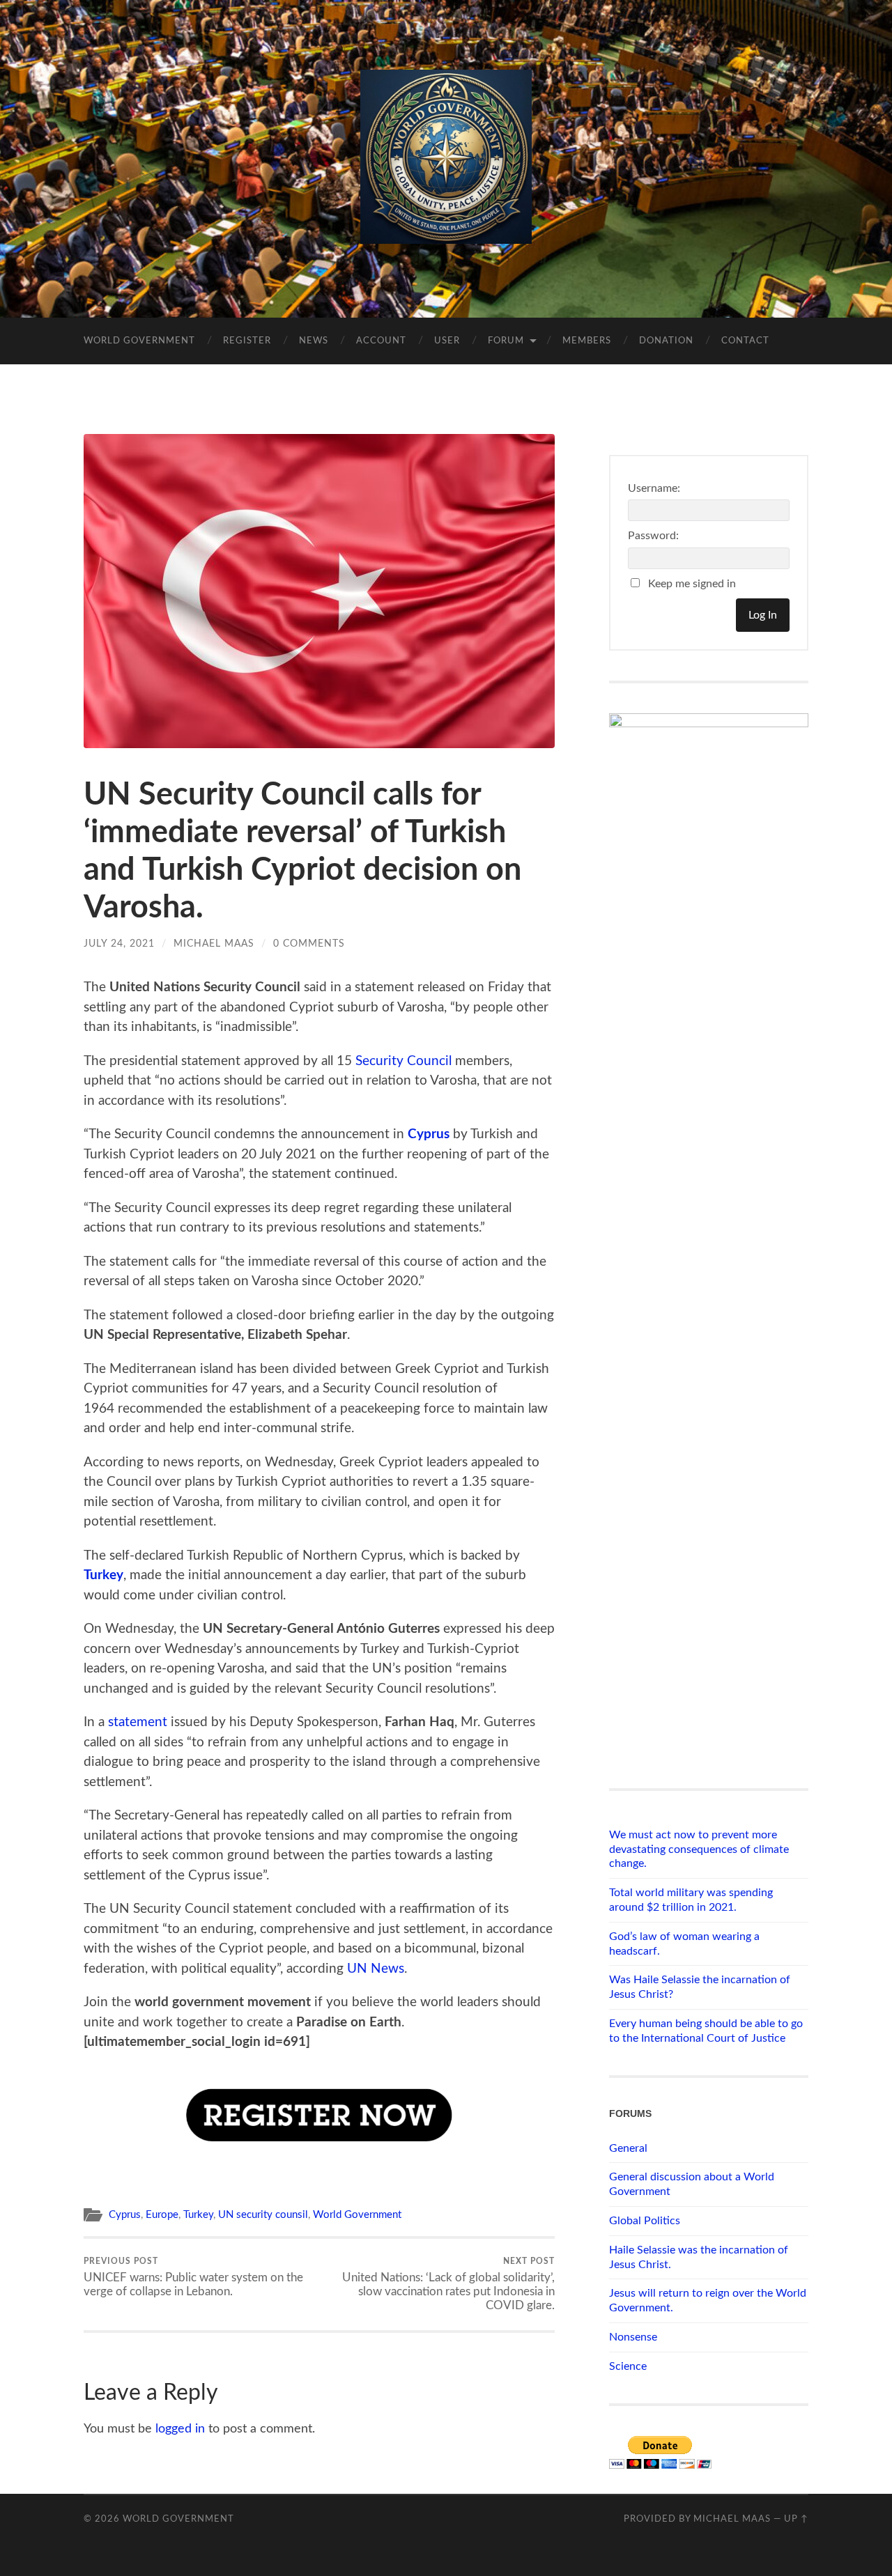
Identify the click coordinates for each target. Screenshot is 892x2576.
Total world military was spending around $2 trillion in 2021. (691, 1900)
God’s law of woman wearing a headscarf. (684, 1944)
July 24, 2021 (119, 944)
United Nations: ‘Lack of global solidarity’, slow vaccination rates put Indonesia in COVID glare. (448, 2284)
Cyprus (429, 1134)
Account (381, 341)
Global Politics (645, 2221)
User (447, 341)
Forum (506, 341)
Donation (666, 341)
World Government (139, 341)
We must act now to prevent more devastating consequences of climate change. (699, 1849)
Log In (763, 615)
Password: (653, 536)
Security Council (403, 1061)
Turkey (103, 1575)
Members (587, 341)
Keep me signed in (692, 584)
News (314, 341)
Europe (162, 2215)
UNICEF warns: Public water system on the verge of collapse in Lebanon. (193, 2277)
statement (138, 1722)
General (628, 2148)
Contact (745, 341)
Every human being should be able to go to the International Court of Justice (706, 2031)
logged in (180, 2429)
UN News (376, 1969)
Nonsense (633, 2337)
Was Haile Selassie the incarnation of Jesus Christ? (700, 1987)
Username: (654, 488)
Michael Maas (214, 944)
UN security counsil (263, 2215)
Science (628, 2366)
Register (247, 341)
